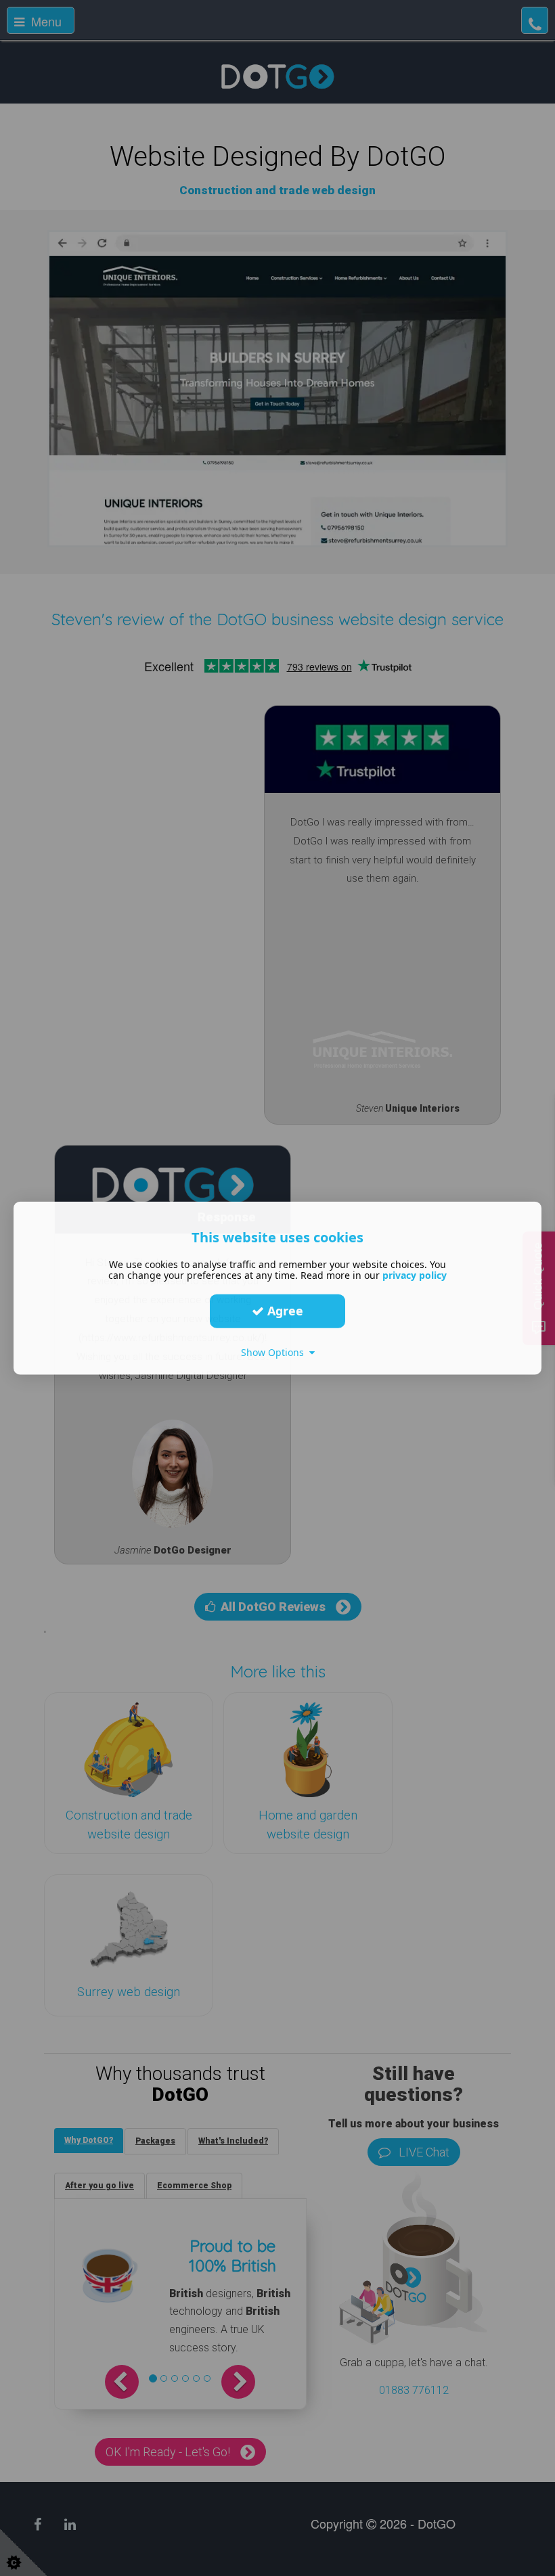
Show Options (275, 1352)
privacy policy (415, 1274)
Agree (284, 1311)
